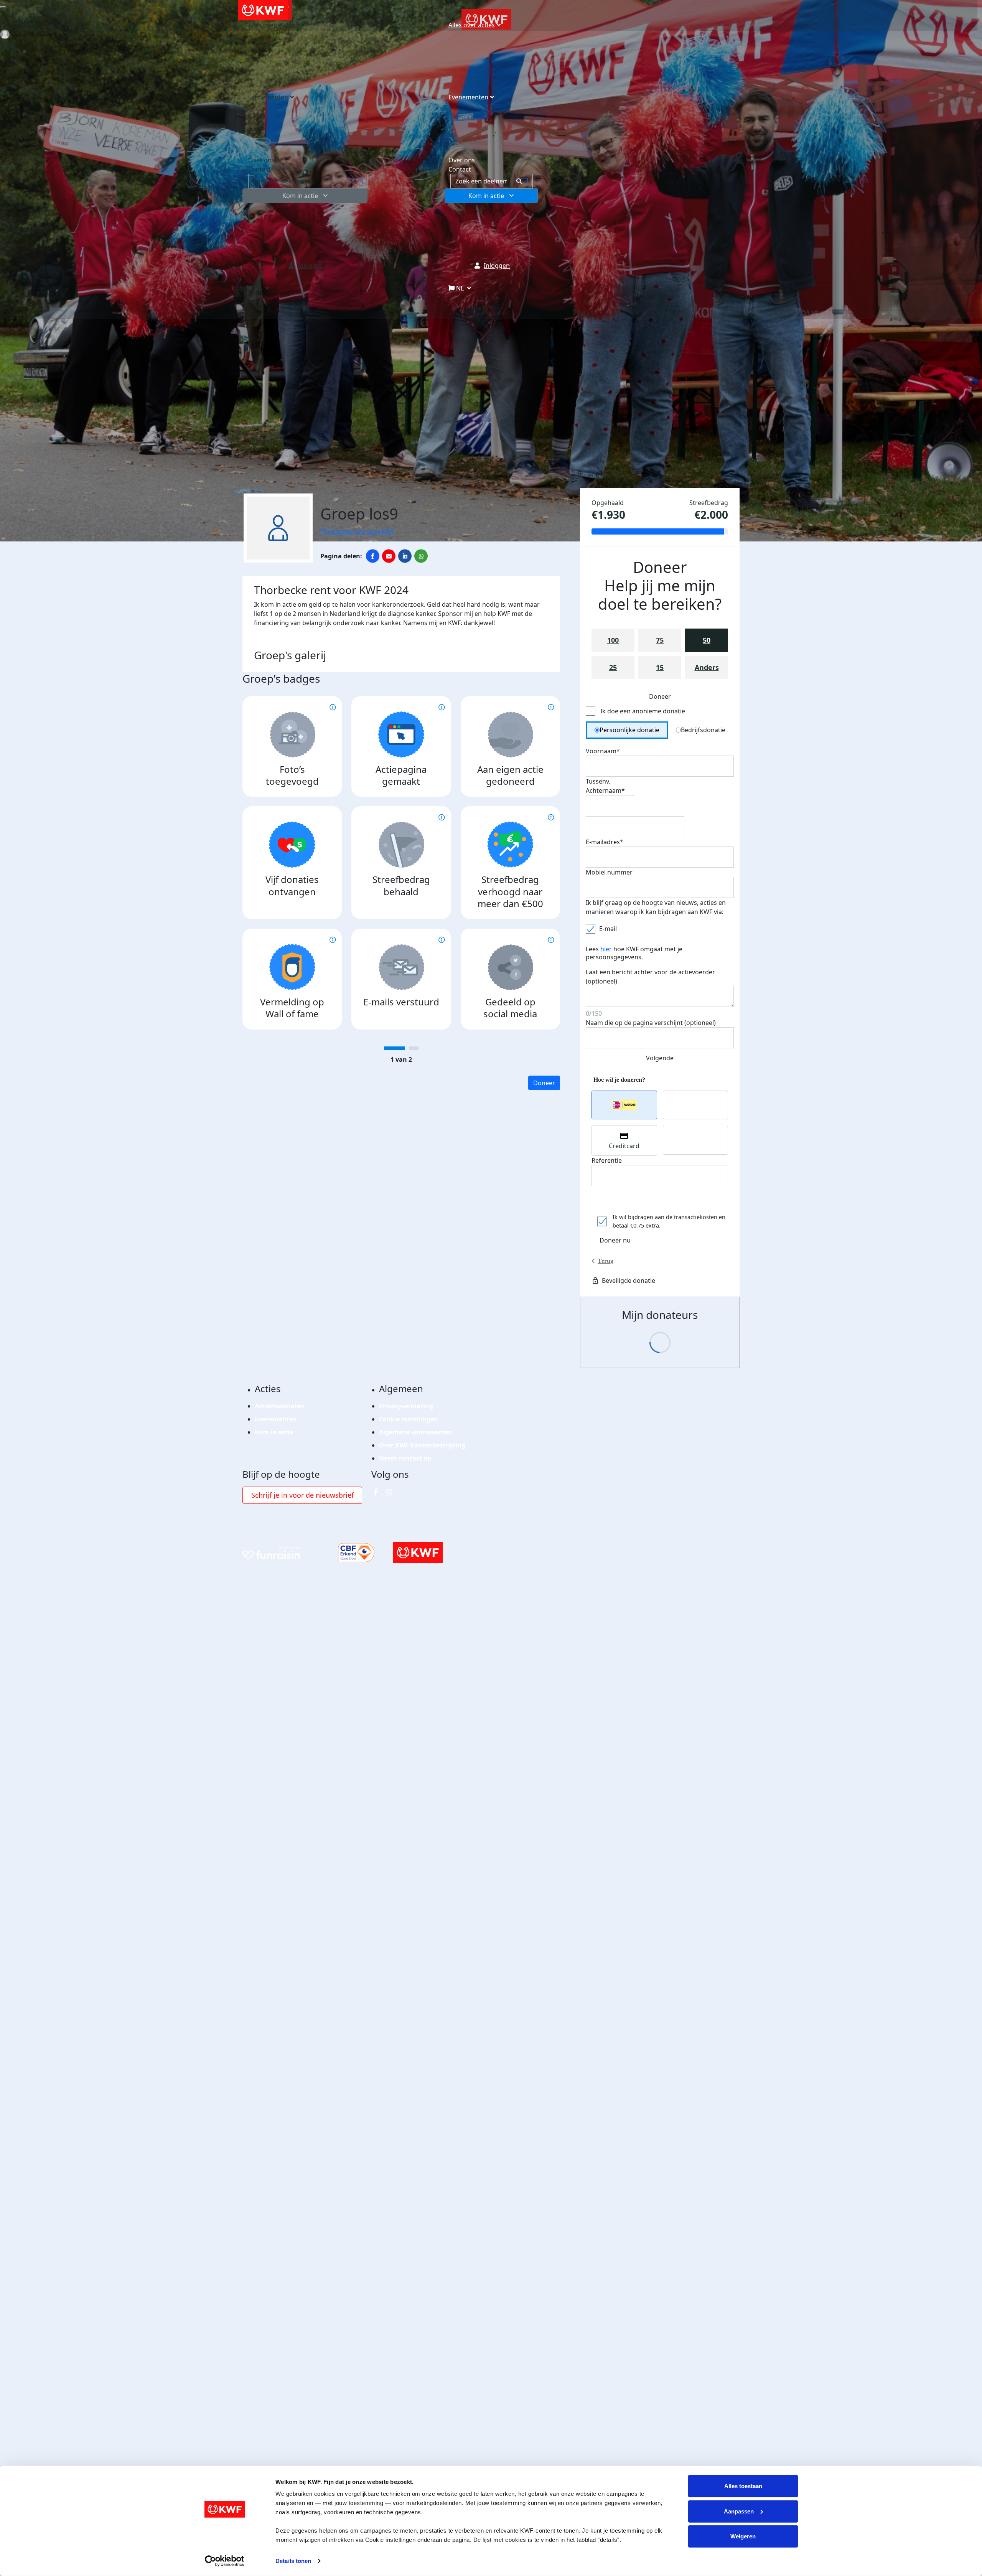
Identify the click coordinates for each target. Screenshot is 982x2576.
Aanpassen (739, 2511)
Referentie (607, 1160)
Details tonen (293, 2561)
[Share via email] (389, 556)
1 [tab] (395, 1048)
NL (460, 288)
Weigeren (743, 2536)
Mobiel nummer (609, 872)
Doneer (544, 1083)
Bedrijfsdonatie (703, 730)
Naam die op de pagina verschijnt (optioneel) (651, 1023)
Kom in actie (486, 196)
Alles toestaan (743, 2486)
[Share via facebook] (373, 556)
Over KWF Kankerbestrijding (422, 1445)
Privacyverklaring (406, 1406)
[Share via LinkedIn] (405, 556)
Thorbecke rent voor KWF (357, 531)
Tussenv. (598, 781)
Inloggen (497, 266)
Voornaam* (603, 751)
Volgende (660, 1058)
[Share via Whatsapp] (421, 556)
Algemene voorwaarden (416, 1432)
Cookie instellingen (409, 1419)
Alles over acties (472, 25)
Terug (606, 1261)
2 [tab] (414, 1048)
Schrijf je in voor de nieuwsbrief (302, 1495)
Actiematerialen (279, 1406)
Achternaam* (605, 790)
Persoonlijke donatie (629, 730)
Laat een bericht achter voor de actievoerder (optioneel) (650, 977)
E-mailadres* (605, 842)
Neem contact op (405, 1458)
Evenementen (468, 97)
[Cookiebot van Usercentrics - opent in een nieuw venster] (225, 2561)
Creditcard (624, 1146)
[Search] (522, 181)
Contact (460, 169)
